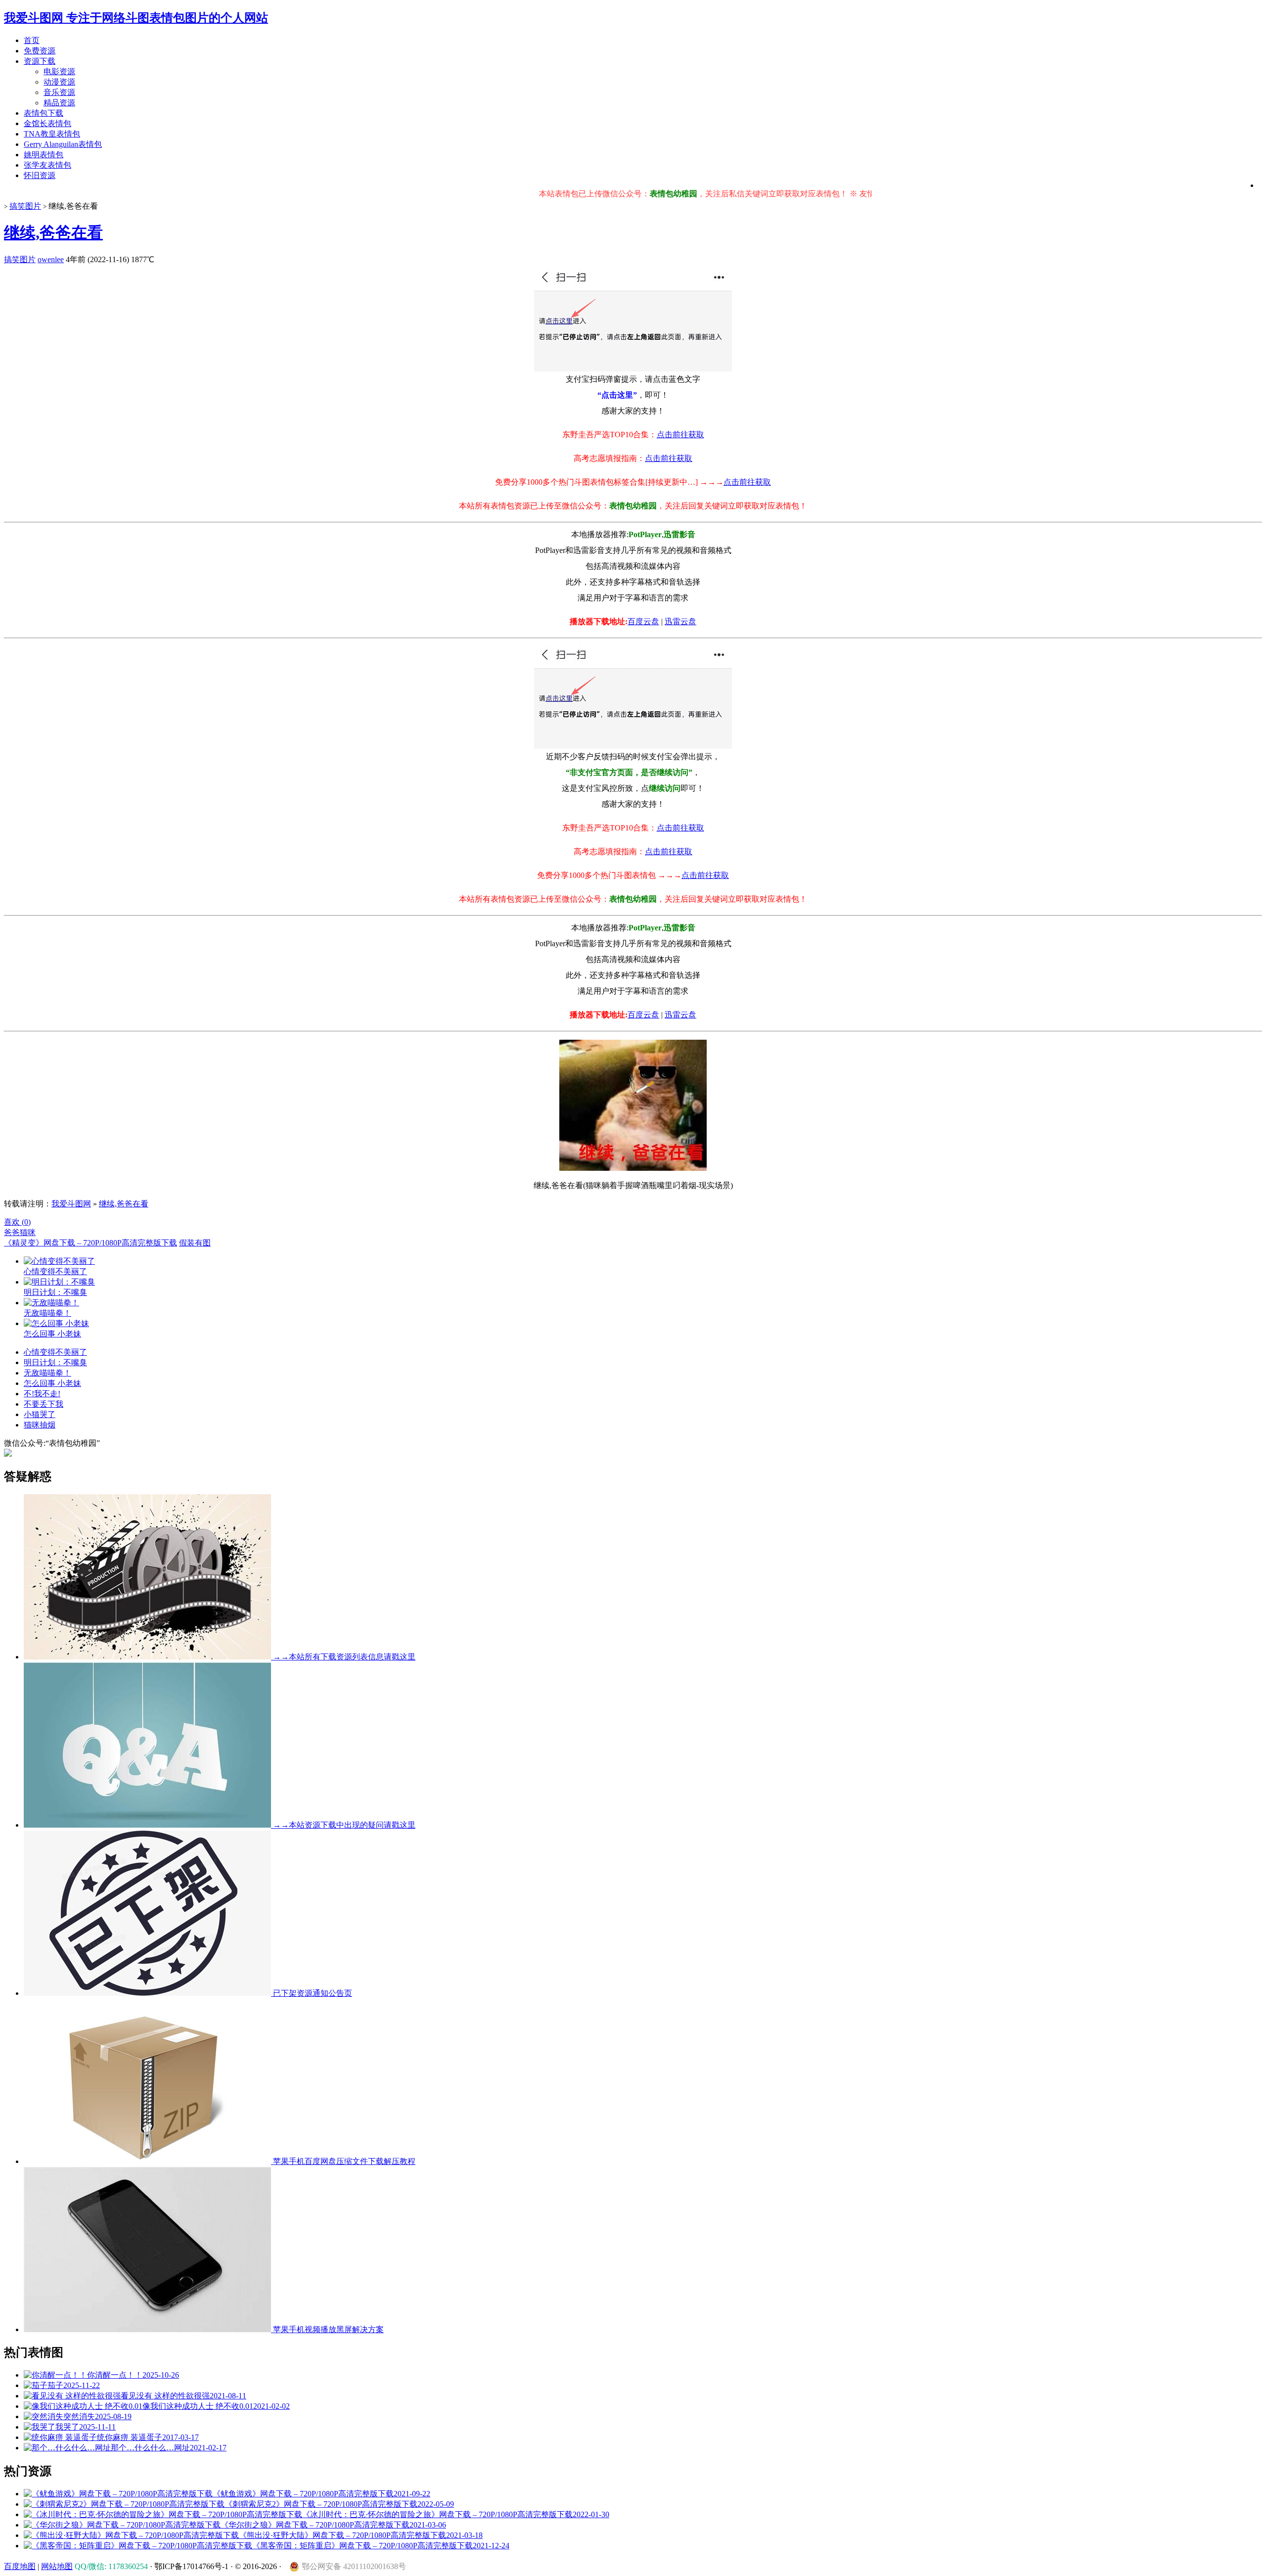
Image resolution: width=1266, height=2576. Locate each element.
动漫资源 (59, 82)
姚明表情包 (44, 155)
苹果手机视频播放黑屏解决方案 (327, 2329)
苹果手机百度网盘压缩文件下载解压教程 (343, 2161)
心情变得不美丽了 (55, 1352)
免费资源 (40, 51)
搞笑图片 (25, 206)
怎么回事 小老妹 (52, 1383)
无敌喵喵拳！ (47, 1373)
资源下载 (40, 61)
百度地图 (20, 2566)
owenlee (51, 259)
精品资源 (59, 103)
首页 (32, 40)
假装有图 (195, 1243)
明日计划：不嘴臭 (55, 1362)
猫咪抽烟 (40, 1425)
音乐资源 (59, 92)
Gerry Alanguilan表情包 (63, 144)
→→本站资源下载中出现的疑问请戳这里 (343, 1825)
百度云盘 (643, 621)
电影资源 (59, 71)
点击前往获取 (680, 435)
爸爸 (12, 1232)
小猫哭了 (40, 1414)
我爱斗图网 (71, 1204)
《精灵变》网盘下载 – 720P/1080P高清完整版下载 (90, 1243)
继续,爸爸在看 (53, 232)
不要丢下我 (44, 1404)
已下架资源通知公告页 (312, 1993)
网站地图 (57, 2566)
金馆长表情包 (47, 123)
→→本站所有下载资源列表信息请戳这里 (343, 1657)
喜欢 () (17, 1222)
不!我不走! (42, 1394)
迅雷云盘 (680, 621)
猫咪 (28, 1232)
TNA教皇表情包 (52, 134)
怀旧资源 (40, 175)
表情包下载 (44, 113)
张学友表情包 (47, 165)
